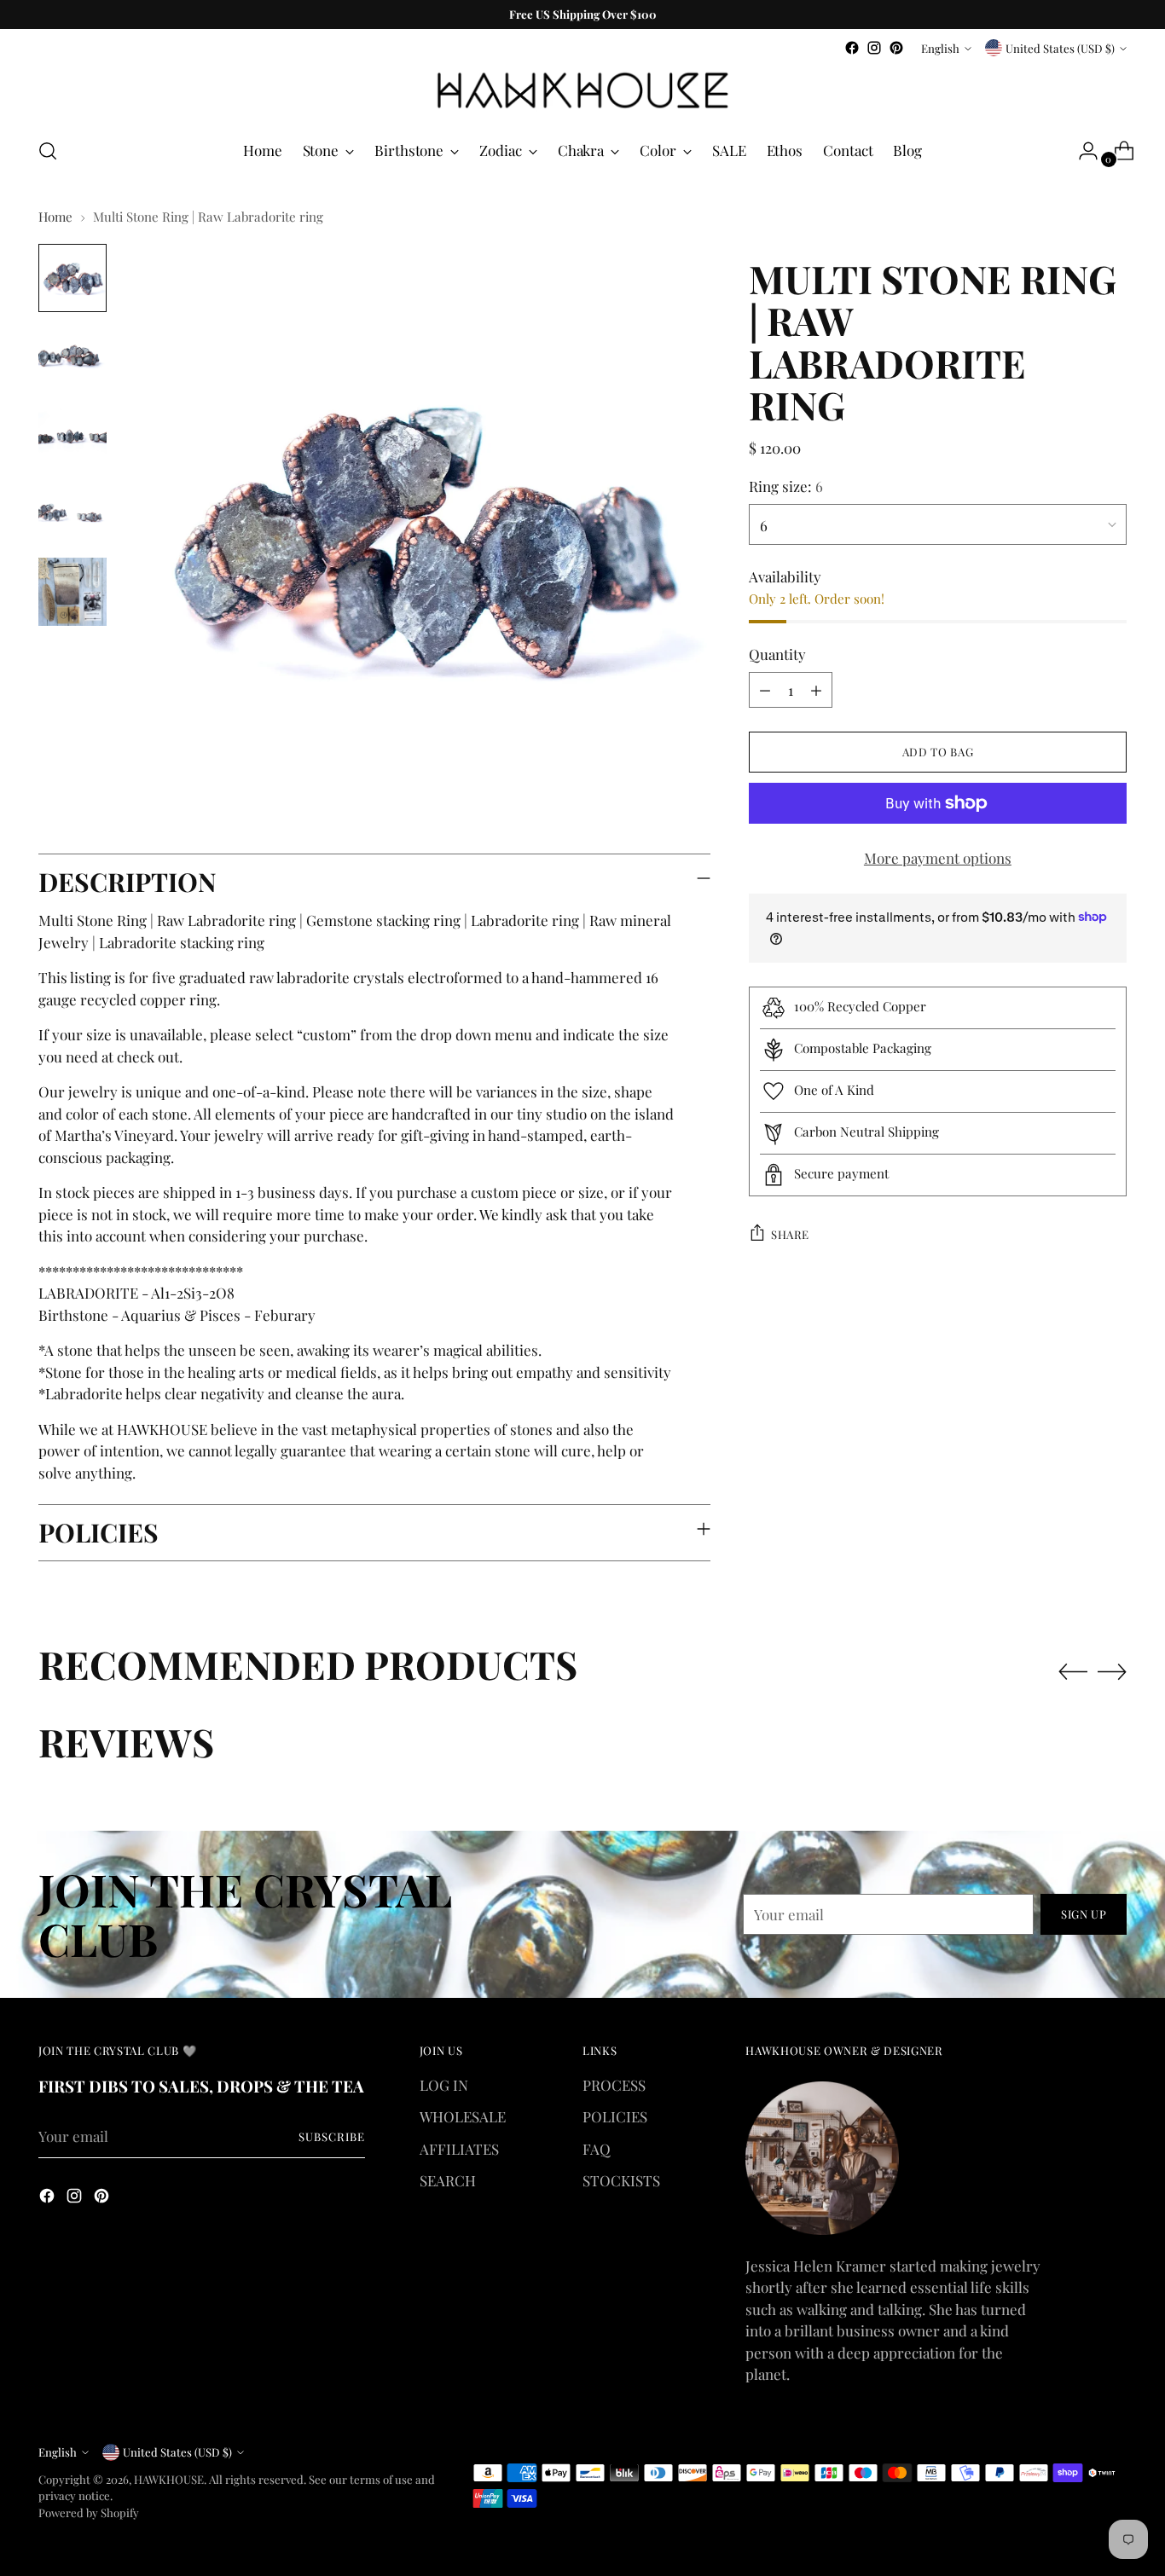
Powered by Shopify (89, 2512)
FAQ (597, 2149)
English (940, 48)
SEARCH (448, 2180)
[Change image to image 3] (72, 435)
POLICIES (615, 2116)
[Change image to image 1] (72, 278)
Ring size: (786, 486)
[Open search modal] (48, 151)
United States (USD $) (1060, 48)
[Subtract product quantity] (765, 690)
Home (55, 217)
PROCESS (614, 2085)
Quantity (777, 653)
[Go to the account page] (1081, 151)
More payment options (938, 858)
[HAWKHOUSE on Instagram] (874, 48)
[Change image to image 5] (72, 592)
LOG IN (444, 2085)
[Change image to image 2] (72, 356)
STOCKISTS (621, 2180)
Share (790, 1233)
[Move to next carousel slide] (1112, 1671)
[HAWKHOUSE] (582, 91)
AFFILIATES (459, 2149)
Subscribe (332, 2136)
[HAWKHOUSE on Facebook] (852, 48)
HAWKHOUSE (169, 2479)
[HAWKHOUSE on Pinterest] (896, 48)
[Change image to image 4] (72, 513)
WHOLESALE (463, 2116)
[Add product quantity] (816, 690)
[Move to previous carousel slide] (1073, 1672)
